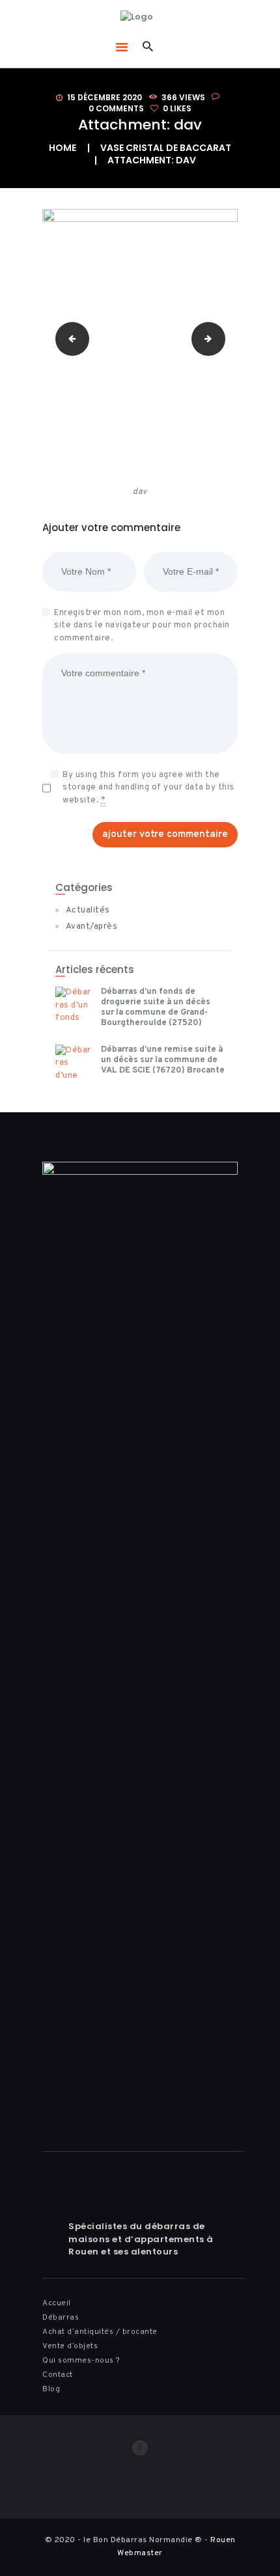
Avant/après (92, 927)
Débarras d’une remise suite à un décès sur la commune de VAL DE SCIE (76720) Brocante (163, 1060)
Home (63, 148)
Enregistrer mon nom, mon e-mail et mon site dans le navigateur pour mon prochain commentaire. (142, 626)
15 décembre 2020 (105, 97)
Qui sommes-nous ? (81, 2361)
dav (221, 338)
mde (68, 338)
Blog (51, 2389)
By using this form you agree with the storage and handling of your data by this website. (148, 788)
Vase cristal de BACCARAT (166, 148)
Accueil (57, 2303)
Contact (58, 2375)
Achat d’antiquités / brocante (100, 2332)
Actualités (88, 911)
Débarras (61, 2318)
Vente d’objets (70, 2346)
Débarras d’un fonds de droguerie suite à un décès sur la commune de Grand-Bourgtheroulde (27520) (156, 1007)
